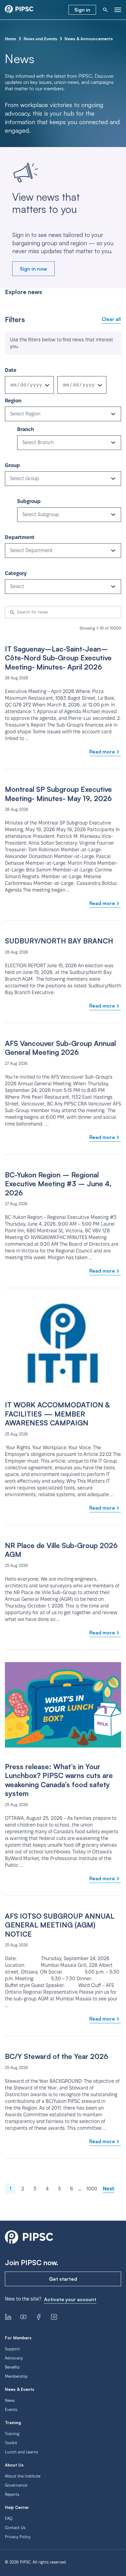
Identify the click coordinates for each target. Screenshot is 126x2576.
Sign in (82, 10)
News (10, 2400)
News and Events (40, 39)
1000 (92, 2189)
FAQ (9, 2518)
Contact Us (15, 2527)
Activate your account (70, 2299)
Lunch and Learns (21, 2452)
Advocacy (14, 2358)
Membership (16, 2376)
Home (11, 39)
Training (12, 2434)
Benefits (12, 2367)
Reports (12, 2494)
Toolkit (11, 2443)
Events (11, 2409)
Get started (63, 2279)
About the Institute (23, 2476)
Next (109, 2189)
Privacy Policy (18, 2537)
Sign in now (33, 269)
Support (12, 2349)
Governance (16, 2485)
